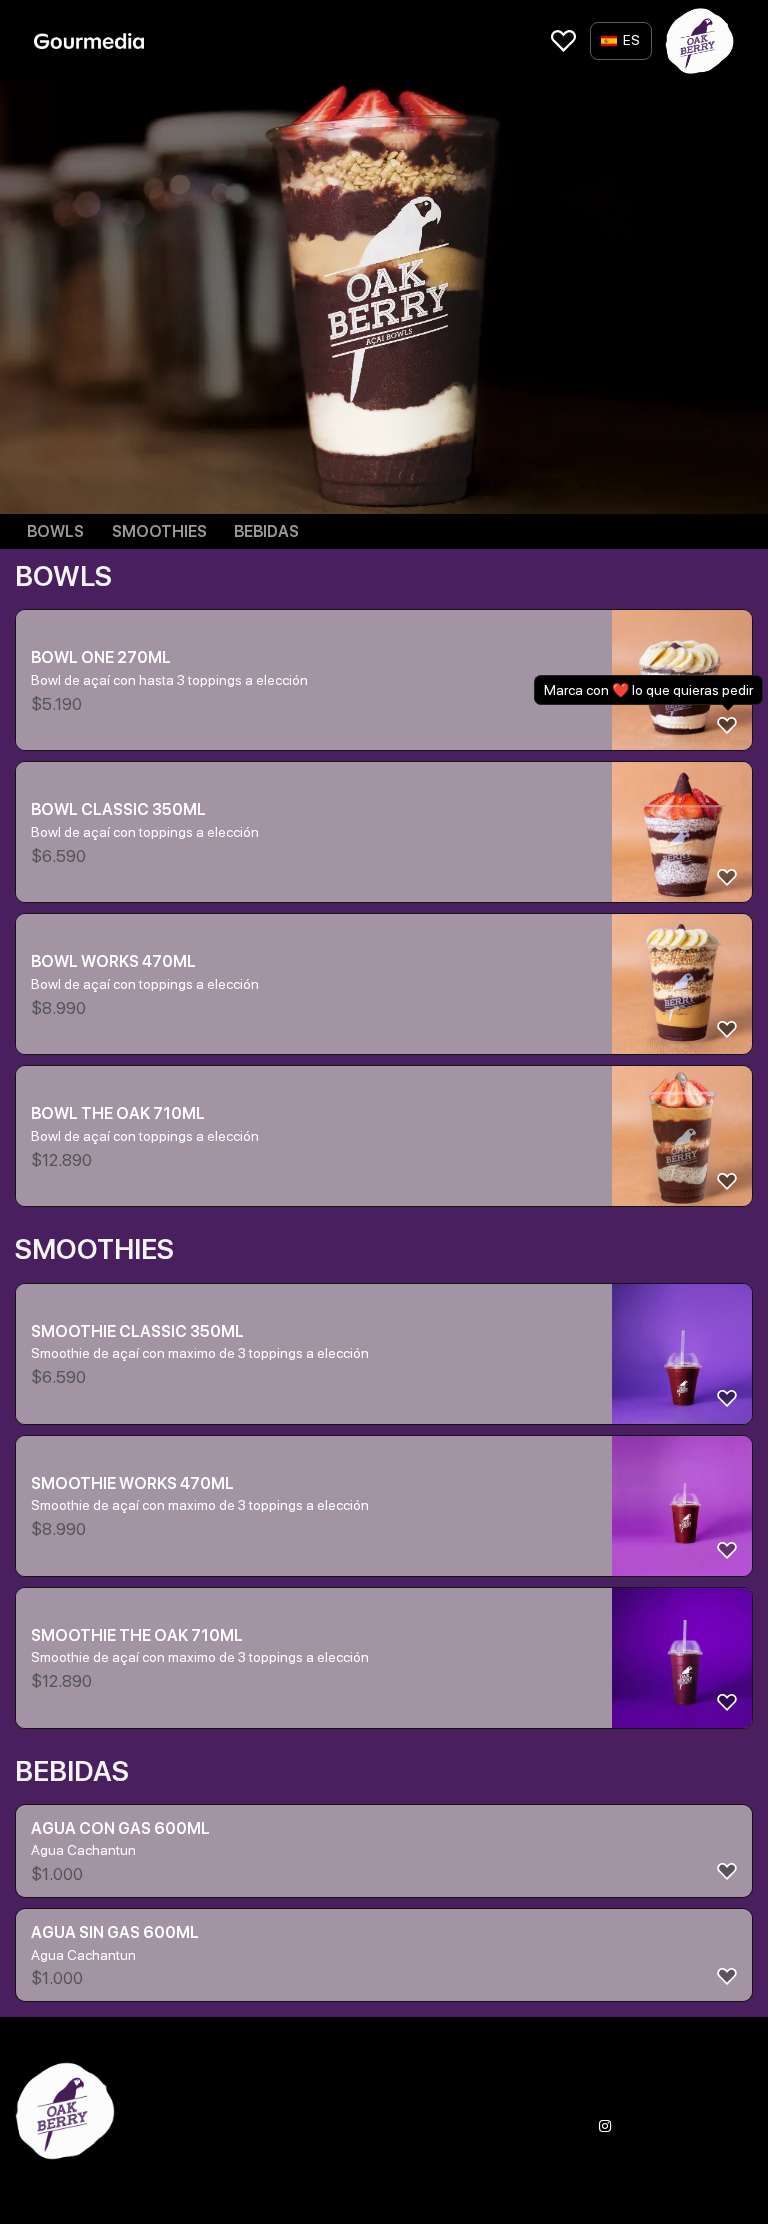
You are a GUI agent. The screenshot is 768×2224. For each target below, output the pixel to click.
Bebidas (266, 531)
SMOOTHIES (159, 531)
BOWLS (55, 531)
